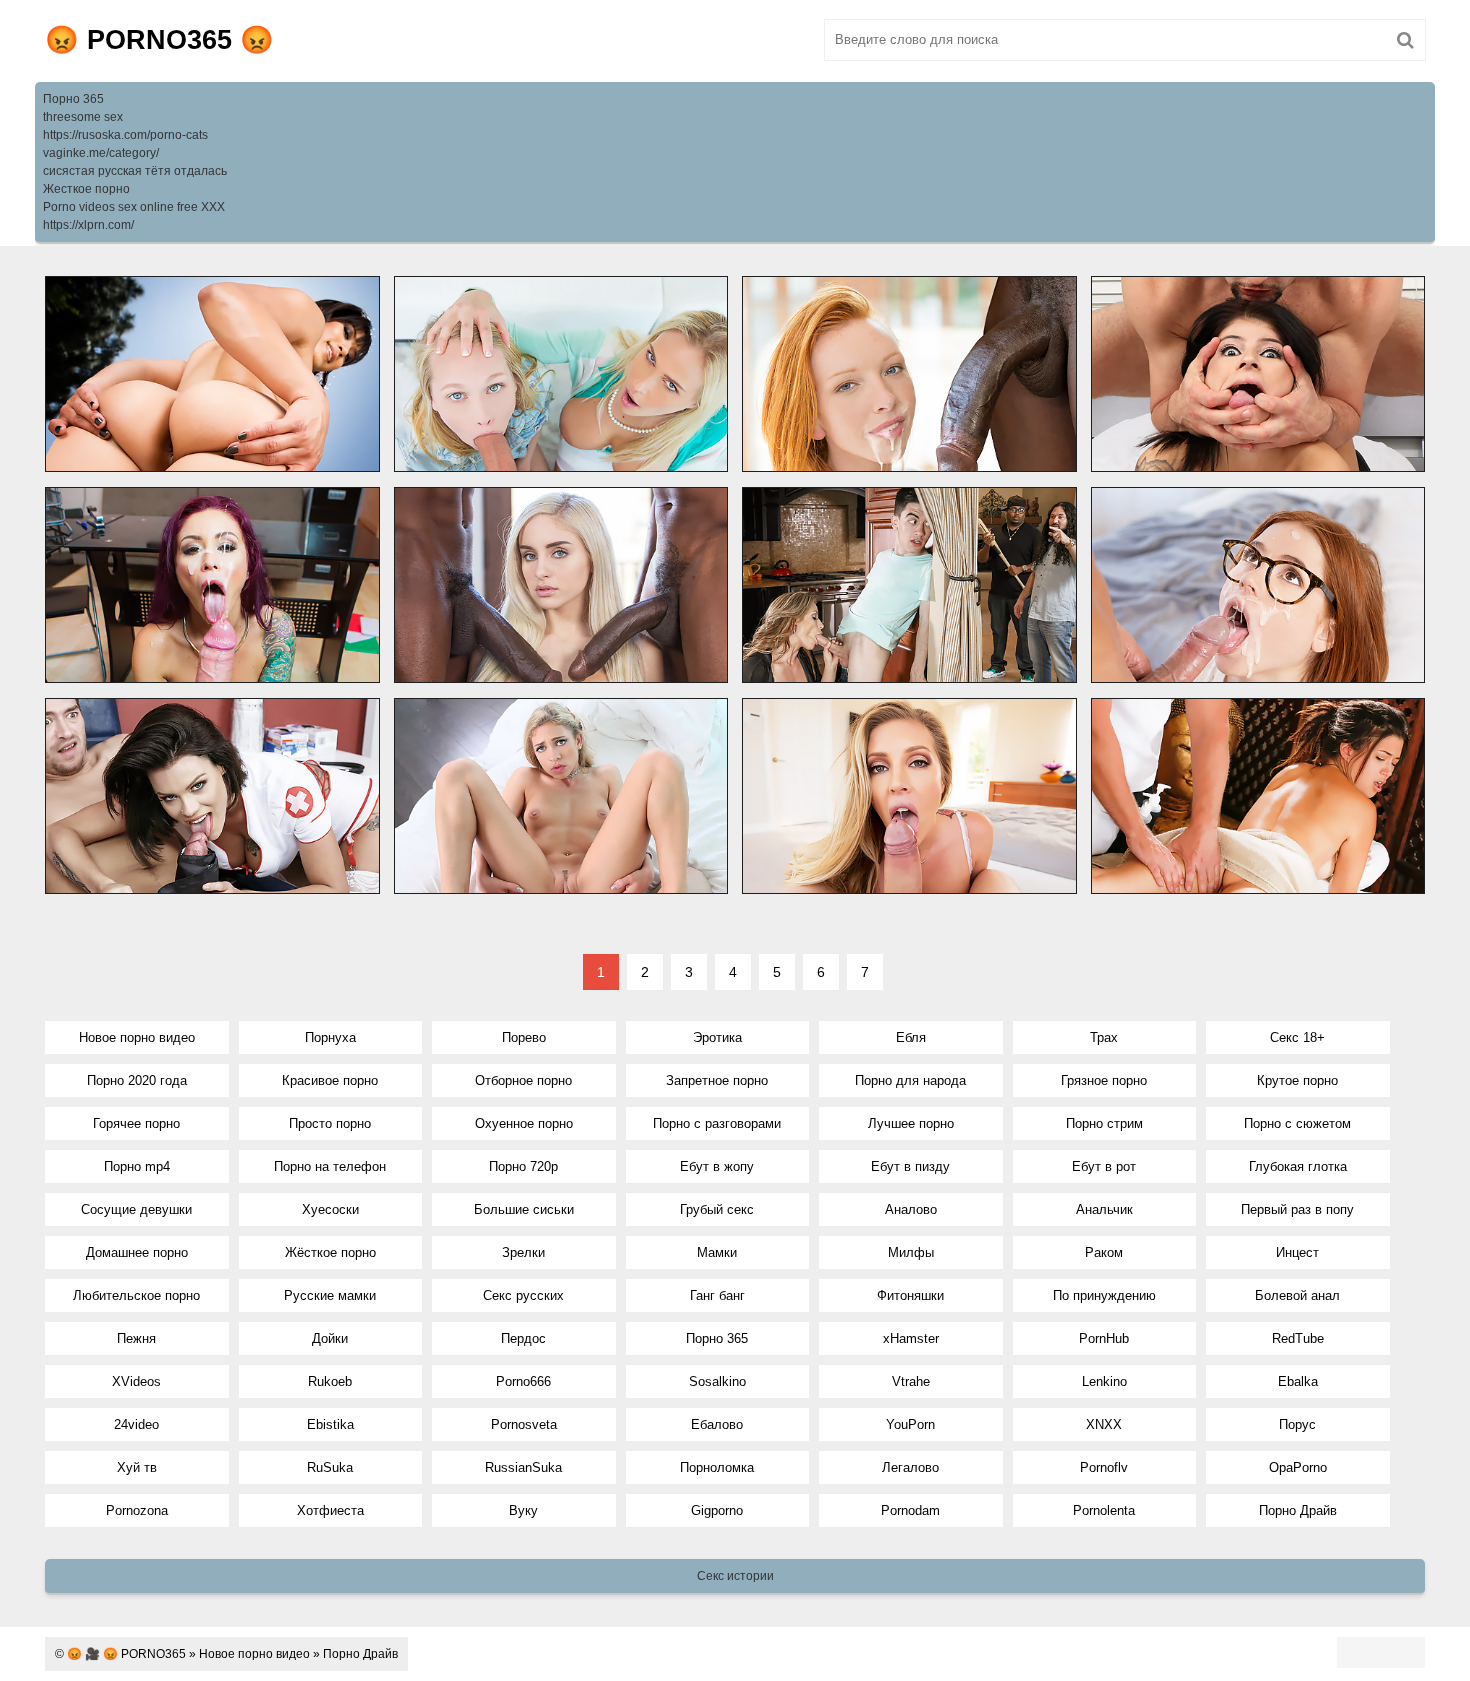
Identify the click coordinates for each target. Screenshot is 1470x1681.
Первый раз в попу (1297, 1209)
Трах (1104, 1037)
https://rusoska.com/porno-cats (125, 135)
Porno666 (523, 1381)
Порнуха (330, 1037)
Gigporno (717, 1510)
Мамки (717, 1252)
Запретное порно (717, 1080)
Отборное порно (523, 1080)
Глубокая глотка (1298, 1166)
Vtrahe (911, 1381)
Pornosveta (524, 1424)
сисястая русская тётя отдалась (135, 171)
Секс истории (735, 1576)
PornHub (1104, 1338)
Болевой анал (1297, 1295)
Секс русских (523, 1295)
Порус (1297, 1424)
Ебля (911, 1037)
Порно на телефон (330, 1166)
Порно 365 (73, 99)
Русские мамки (330, 1295)
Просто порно (330, 1123)
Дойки (330, 1338)
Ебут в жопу (717, 1166)
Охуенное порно (524, 1123)
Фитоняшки (910, 1295)
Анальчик (1104, 1209)
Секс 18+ (1297, 1037)
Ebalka (1298, 1381)
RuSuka (330, 1467)
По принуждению (1104, 1295)
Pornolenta (1104, 1510)
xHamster (911, 1338)
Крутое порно (1297, 1080)
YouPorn (910, 1424)
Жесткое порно (86, 189)
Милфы (911, 1252)
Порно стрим (1104, 1123)
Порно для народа (910, 1080)
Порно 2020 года (137, 1080)
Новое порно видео (137, 1037)
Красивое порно (330, 1080)
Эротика (717, 1037)
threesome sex (83, 117)
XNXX (1104, 1424)
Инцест (1297, 1252)
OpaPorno (1298, 1467)
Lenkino (1104, 1381)
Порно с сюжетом (1297, 1123)
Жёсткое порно (330, 1252)
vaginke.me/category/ (101, 153)
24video (136, 1424)
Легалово (910, 1467)
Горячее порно (136, 1123)
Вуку (523, 1510)
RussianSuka (523, 1467)
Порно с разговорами (717, 1123)
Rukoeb (330, 1381)
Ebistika (330, 1424)
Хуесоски (330, 1209)
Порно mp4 (137, 1166)
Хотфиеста (330, 1510)
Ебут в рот (1104, 1166)
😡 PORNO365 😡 (159, 40)
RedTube (1298, 1338)
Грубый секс (717, 1209)
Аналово (911, 1209)
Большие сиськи (524, 1209)
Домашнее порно (137, 1252)
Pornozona (137, 1510)
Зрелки (523, 1252)
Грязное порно (1104, 1080)
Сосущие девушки (136, 1209)
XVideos (136, 1381)
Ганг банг (717, 1295)
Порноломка (717, 1467)
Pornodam (910, 1510)
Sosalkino (717, 1381)
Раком (1104, 1252)
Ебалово (717, 1424)
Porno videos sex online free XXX (134, 207)
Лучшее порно (911, 1123)
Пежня (136, 1338)
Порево (524, 1037)
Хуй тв (137, 1467)
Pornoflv (1104, 1467)
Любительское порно (136, 1295)
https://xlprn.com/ (88, 225)
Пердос (523, 1338)
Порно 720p (523, 1166)
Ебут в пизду (910, 1166)
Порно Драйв (1298, 1510)
